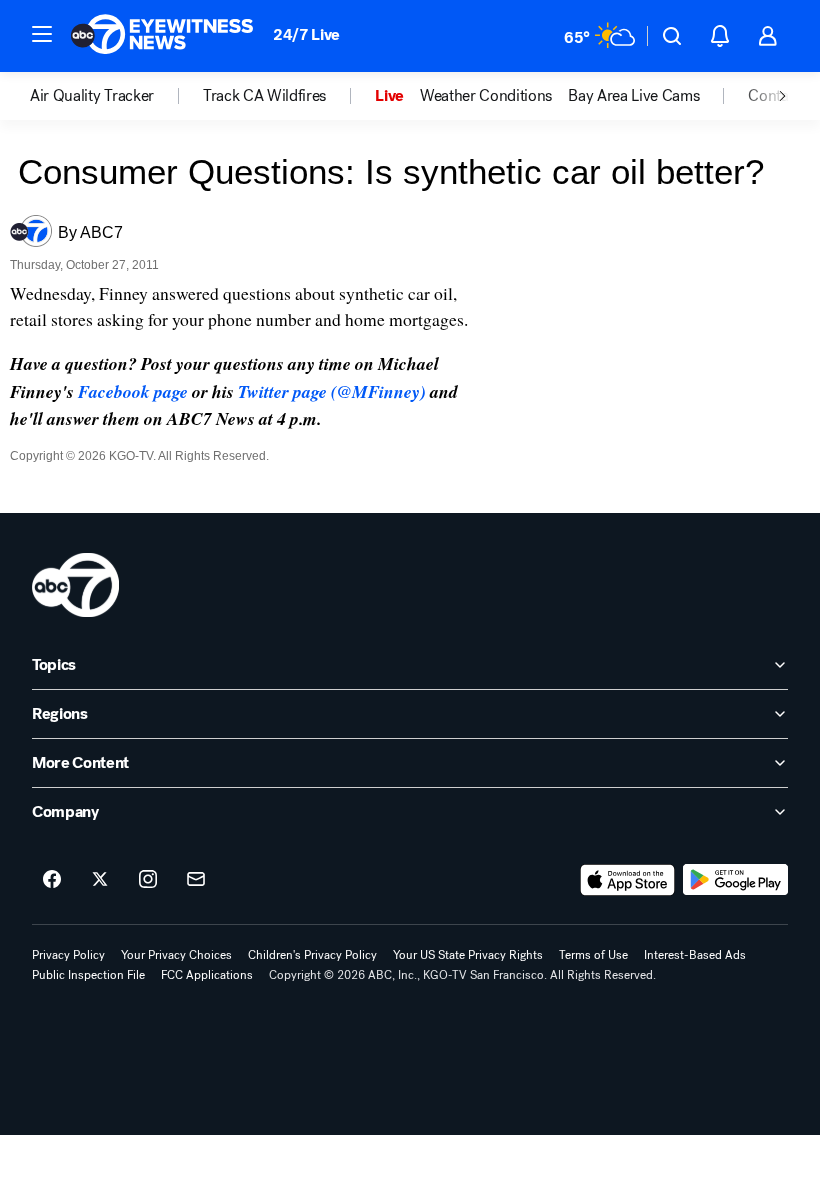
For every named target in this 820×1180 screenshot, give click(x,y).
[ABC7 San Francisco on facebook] (52, 880)
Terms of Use (593, 955)
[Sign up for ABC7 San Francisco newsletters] (196, 880)
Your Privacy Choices (176, 955)
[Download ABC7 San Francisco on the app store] (628, 880)
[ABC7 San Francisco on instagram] (148, 880)
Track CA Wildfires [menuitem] (264, 96)
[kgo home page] (75, 585)
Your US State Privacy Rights (468, 955)
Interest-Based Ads (695, 955)
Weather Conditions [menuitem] (486, 96)
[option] (116, 96)
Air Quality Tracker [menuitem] (92, 96)
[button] (42, 34)
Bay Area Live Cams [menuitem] (633, 96)
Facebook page (133, 391)
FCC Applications (207, 975)
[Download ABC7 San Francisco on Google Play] (735, 880)
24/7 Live (306, 34)
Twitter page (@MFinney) (332, 391)
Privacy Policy (68, 955)
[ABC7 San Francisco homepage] (162, 36)
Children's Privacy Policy (312, 955)
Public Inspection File (88, 975)
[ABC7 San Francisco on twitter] (100, 880)
